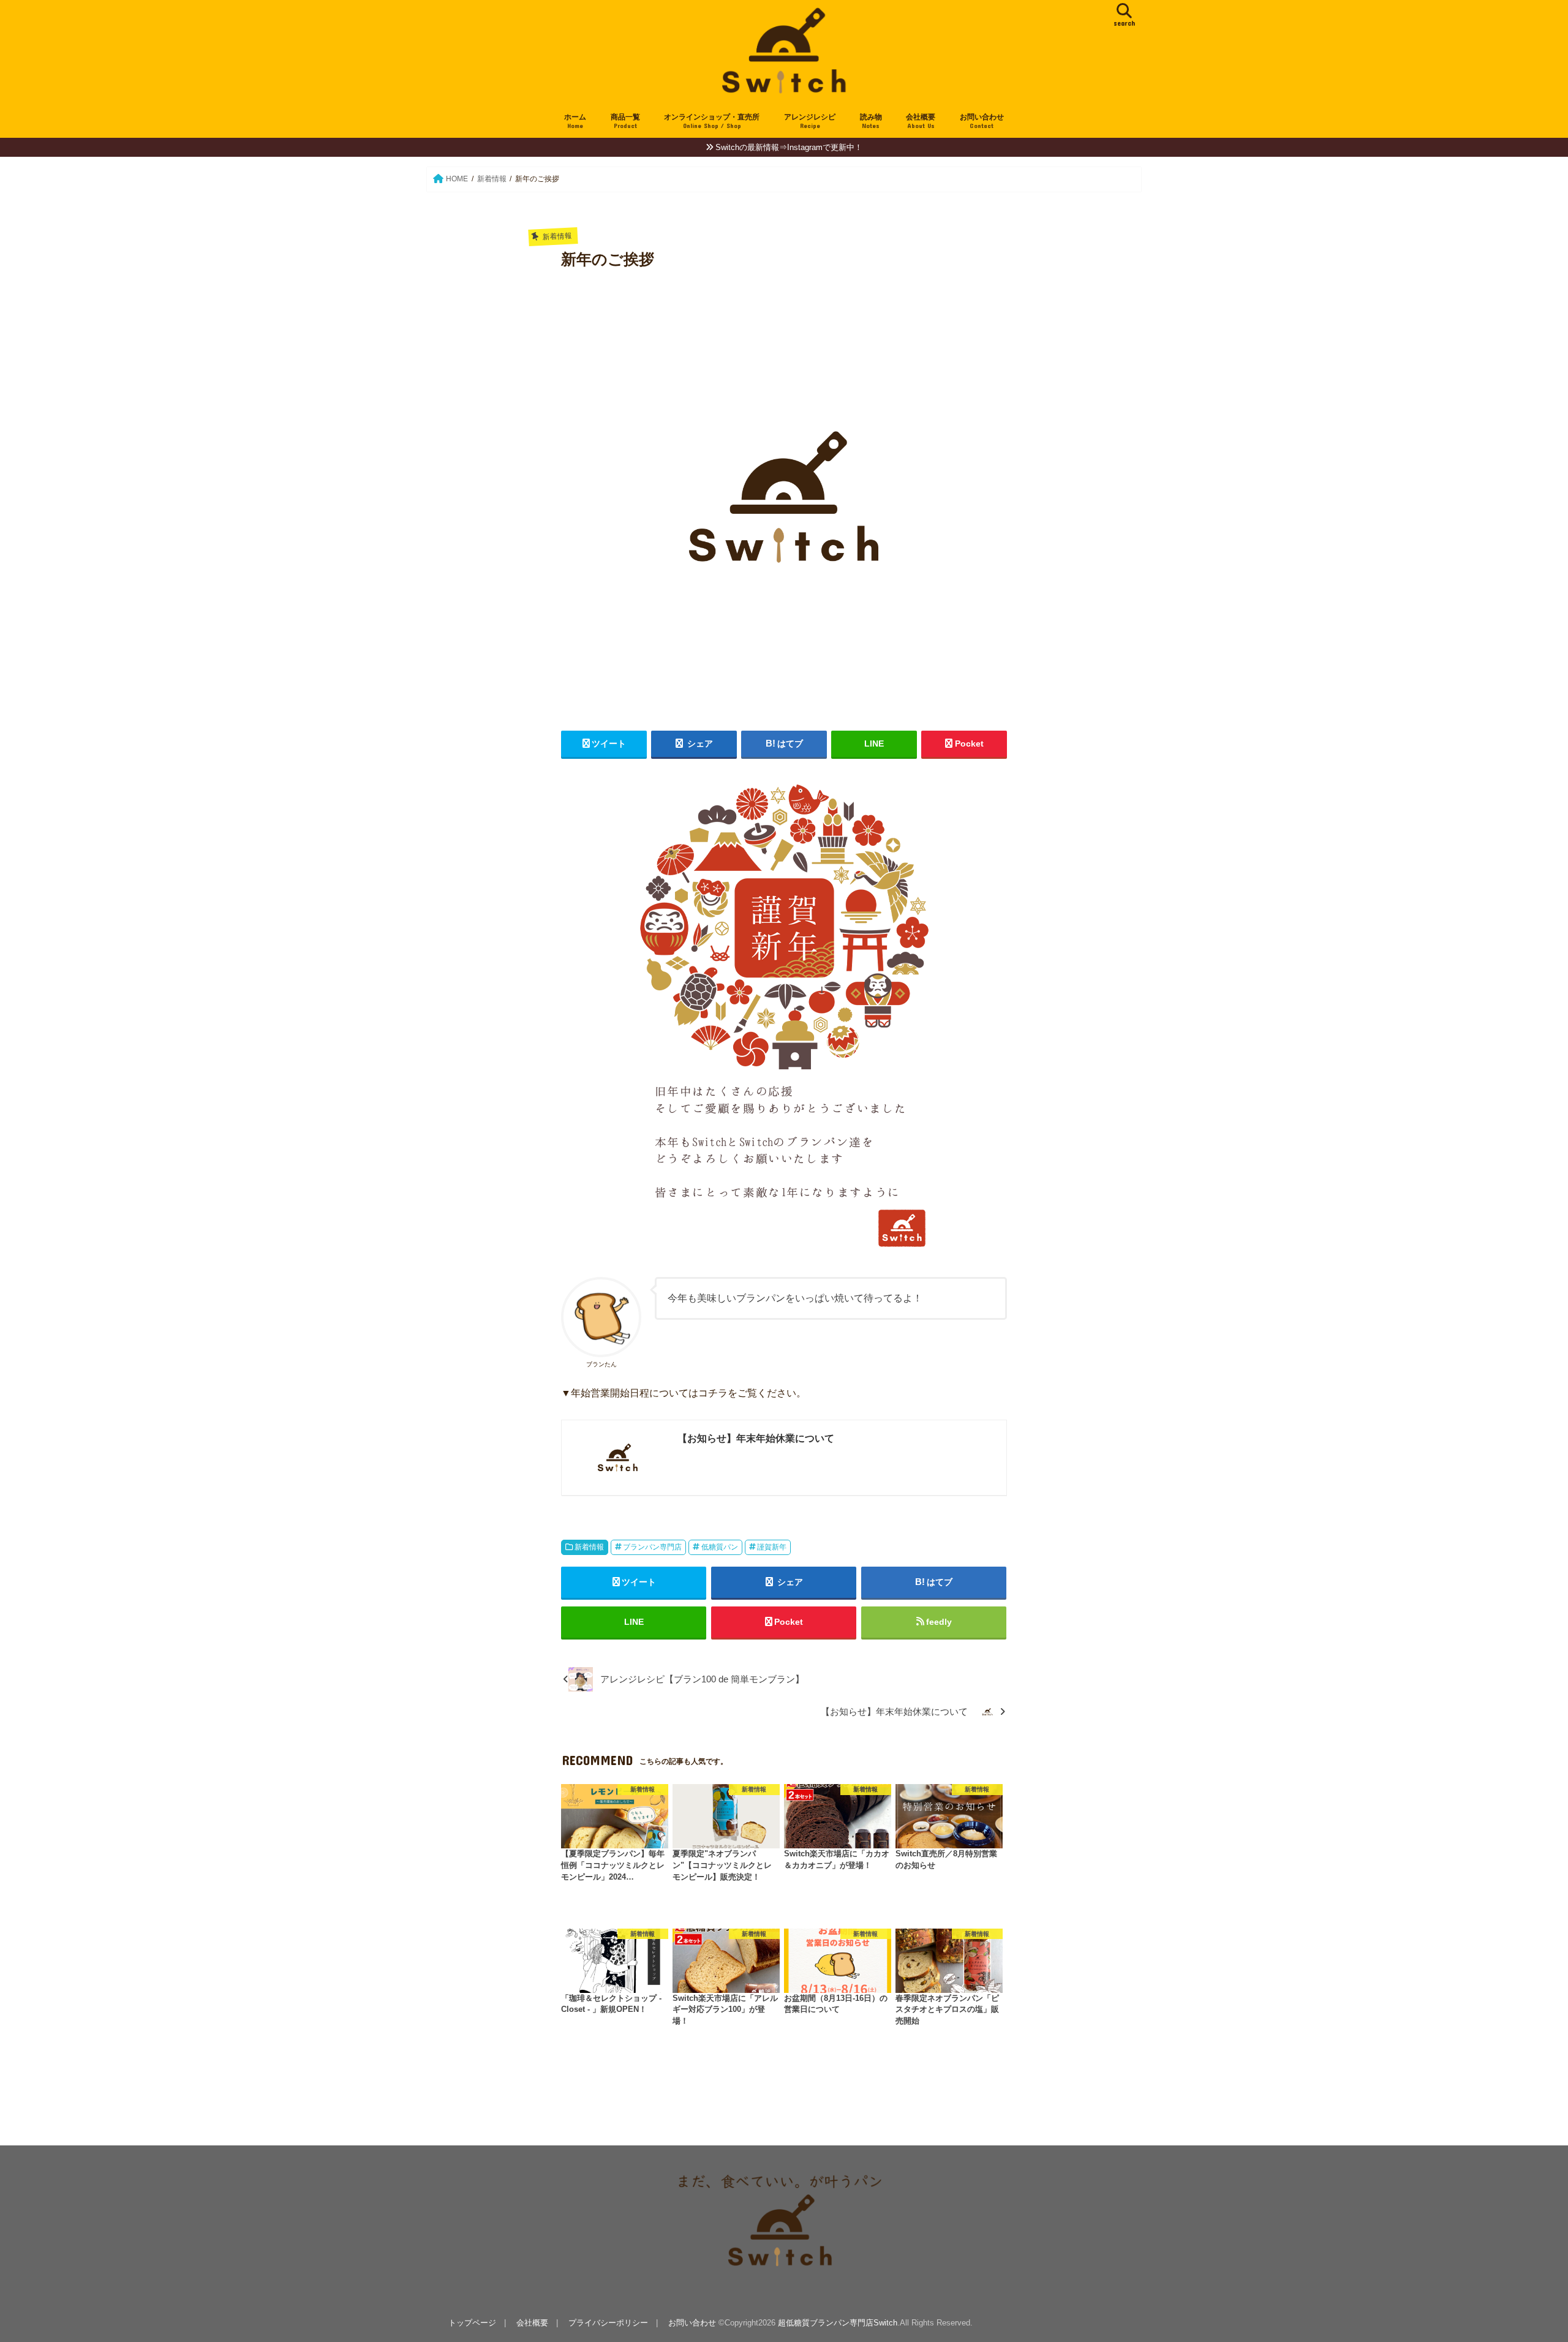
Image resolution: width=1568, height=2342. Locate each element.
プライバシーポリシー (608, 2323)
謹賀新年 (772, 1547)
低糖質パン (720, 1547)
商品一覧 (625, 121)
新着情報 (589, 1547)
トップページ (472, 2323)
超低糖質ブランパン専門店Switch (838, 2323)
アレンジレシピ (810, 121)
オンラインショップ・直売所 (712, 121)
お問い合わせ (982, 121)
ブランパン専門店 (652, 1547)
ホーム (575, 121)
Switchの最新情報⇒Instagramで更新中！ (789, 147)
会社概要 (921, 121)
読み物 (871, 121)
